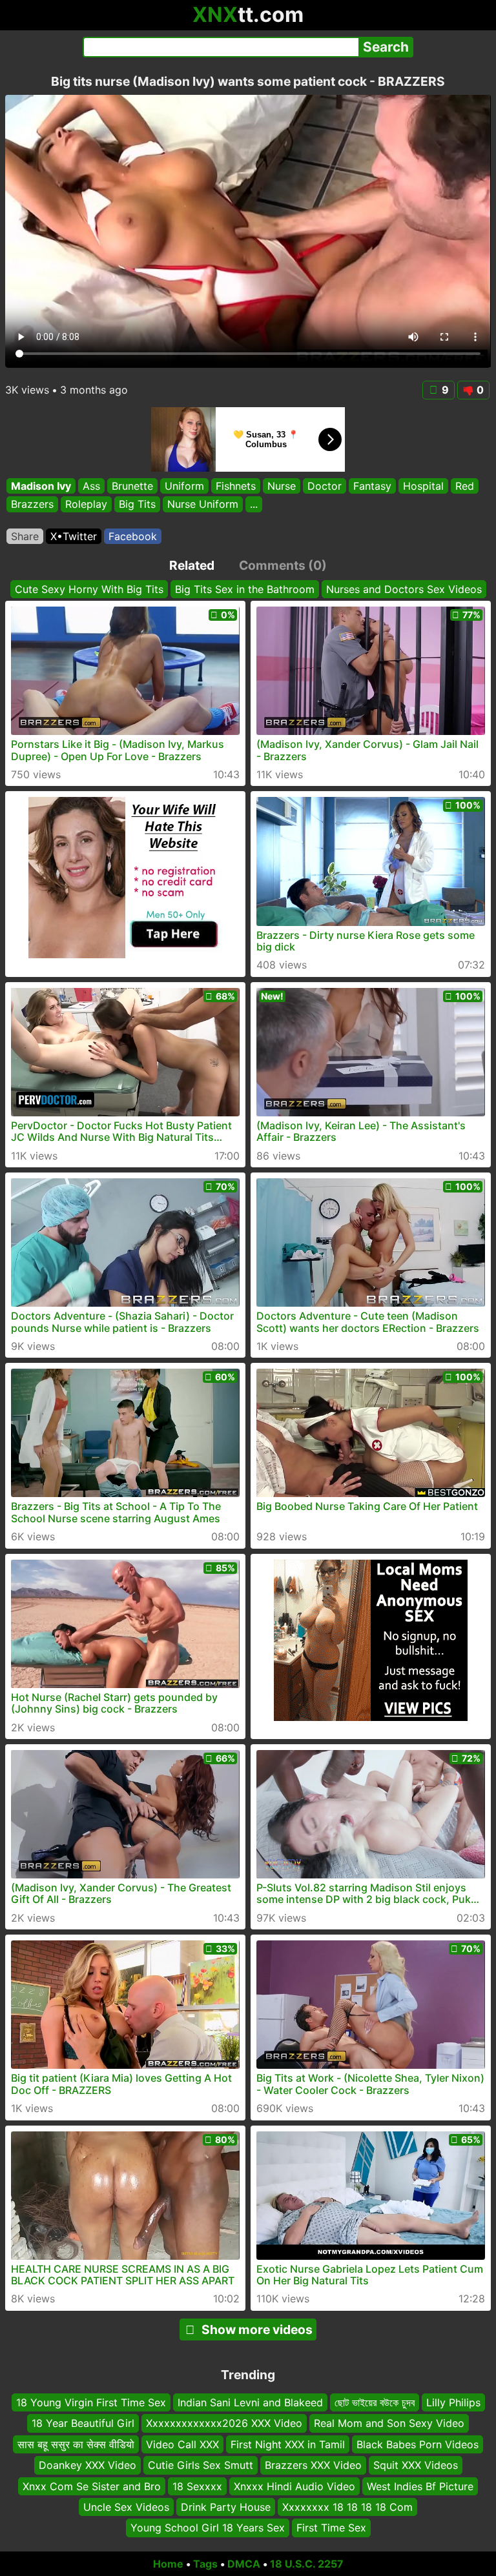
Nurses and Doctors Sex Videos (404, 589)
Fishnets (236, 486)
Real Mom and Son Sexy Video (389, 2423)
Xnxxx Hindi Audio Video (294, 2486)
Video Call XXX (182, 2444)
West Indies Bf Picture (420, 2486)
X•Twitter (74, 536)
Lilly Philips (453, 2402)
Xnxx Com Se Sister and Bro (92, 2486)
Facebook (133, 536)
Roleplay (86, 505)
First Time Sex (331, 2528)
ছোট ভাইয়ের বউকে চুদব (375, 2402)
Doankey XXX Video (88, 2465)
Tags (205, 2564)
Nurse (282, 486)
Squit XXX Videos (416, 2465)
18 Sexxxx (197, 2486)
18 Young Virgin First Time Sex (91, 2402)
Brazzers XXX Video (313, 2465)
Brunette (132, 486)
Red (465, 486)
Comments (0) (283, 565)
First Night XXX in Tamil (288, 2444)
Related (192, 565)
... (254, 505)
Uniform (184, 486)
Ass (91, 486)
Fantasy (372, 486)
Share (25, 536)
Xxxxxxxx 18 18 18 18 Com (347, 2507)
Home (168, 2564)
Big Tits (137, 505)
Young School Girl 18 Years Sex (208, 2528)
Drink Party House (226, 2507)
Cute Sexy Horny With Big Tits (89, 589)
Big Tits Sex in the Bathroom (245, 589)
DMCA (244, 2564)
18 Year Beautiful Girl (83, 2423)
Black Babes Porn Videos (418, 2444)
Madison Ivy (41, 486)
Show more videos (257, 2329)
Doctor (325, 486)
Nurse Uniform (203, 505)
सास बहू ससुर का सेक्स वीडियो (76, 2444)
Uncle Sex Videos (126, 2507)
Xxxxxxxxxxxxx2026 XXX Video (224, 2423)
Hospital (423, 486)
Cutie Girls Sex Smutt (201, 2465)
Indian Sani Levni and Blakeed (250, 2402)
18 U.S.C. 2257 (307, 2564)
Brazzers (32, 505)
